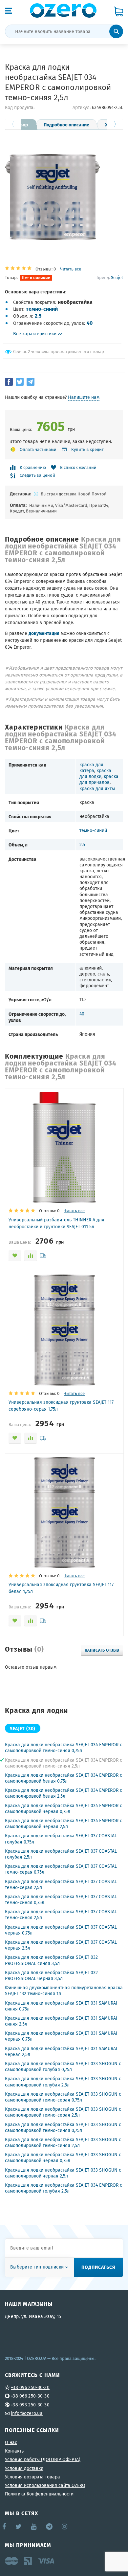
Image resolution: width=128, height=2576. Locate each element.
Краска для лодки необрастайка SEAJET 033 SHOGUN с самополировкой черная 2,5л (63, 2173)
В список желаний (78, 467)
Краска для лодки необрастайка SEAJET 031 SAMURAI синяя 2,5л (61, 2021)
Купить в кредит (87, 449)
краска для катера (91, 768)
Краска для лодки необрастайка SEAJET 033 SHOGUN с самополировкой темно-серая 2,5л (63, 2112)
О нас (11, 2442)
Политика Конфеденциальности (39, 2494)
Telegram (50, 2527)
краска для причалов (99, 779)
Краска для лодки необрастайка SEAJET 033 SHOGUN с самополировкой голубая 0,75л (63, 2066)
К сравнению (33, 467)
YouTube (34, 2527)
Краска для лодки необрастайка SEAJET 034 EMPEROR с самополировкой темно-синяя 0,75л (64, 1748)
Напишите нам (84, 397)
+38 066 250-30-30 (30, 2396)
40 (90, 323)
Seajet (117, 277)
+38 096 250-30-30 (30, 2387)
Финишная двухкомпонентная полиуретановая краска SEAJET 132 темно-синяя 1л (64, 1991)
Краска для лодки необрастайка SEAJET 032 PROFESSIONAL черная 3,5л (51, 1975)
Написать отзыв (102, 1650)
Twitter (19, 2527)
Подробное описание (66, 124)
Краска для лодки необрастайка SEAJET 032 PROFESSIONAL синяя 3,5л (51, 1960)
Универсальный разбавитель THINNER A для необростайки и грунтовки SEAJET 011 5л (56, 1223)
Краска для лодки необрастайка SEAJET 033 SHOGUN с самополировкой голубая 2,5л (63, 2082)
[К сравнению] (31, 1256)
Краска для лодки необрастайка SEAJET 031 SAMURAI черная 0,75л (61, 2036)
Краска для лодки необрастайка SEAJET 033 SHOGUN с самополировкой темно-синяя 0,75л (63, 2127)
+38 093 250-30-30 (30, 2405)
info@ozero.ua (27, 2413)
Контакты (15, 2451)
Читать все (71, 269)
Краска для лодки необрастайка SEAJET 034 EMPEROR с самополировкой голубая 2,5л (64, 2188)
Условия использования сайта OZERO (45, 2485)
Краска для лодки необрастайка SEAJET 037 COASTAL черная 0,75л (61, 1930)
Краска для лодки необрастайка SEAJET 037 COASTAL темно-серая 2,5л (61, 1884)
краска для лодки (95, 773)
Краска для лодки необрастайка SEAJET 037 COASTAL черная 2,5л (61, 1945)
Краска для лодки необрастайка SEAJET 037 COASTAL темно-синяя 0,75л (61, 1900)
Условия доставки (24, 2468)
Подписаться (98, 2267)
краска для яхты (97, 788)
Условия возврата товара (32, 2477)
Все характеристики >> (38, 334)
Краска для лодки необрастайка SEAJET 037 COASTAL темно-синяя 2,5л (61, 1915)
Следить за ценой (37, 476)
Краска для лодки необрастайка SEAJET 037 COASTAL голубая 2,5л (61, 1854)
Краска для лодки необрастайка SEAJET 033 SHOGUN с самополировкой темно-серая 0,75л (63, 2097)
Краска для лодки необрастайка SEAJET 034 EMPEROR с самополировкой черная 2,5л (64, 1824)
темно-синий (42, 309)
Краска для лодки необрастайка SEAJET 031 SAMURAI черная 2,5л (61, 2051)
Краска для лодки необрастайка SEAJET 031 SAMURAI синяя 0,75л (61, 2006)
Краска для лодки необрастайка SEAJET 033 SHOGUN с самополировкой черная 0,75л (63, 2158)
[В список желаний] (15, 1256)
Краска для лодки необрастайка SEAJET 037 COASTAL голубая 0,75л (61, 1839)
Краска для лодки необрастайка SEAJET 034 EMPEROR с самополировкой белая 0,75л (64, 1778)
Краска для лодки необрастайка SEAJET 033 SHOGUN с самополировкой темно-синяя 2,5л (63, 2142)
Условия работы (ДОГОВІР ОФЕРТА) (43, 2459)
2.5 (38, 315)
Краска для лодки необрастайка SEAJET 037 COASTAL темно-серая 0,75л (61, 1869)
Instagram (65, 2527)
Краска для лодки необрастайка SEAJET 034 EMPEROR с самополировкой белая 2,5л (64, 1793)
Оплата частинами (38, 449)
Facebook (5, 2527)
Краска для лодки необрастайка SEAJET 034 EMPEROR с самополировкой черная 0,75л (64, 1808)
